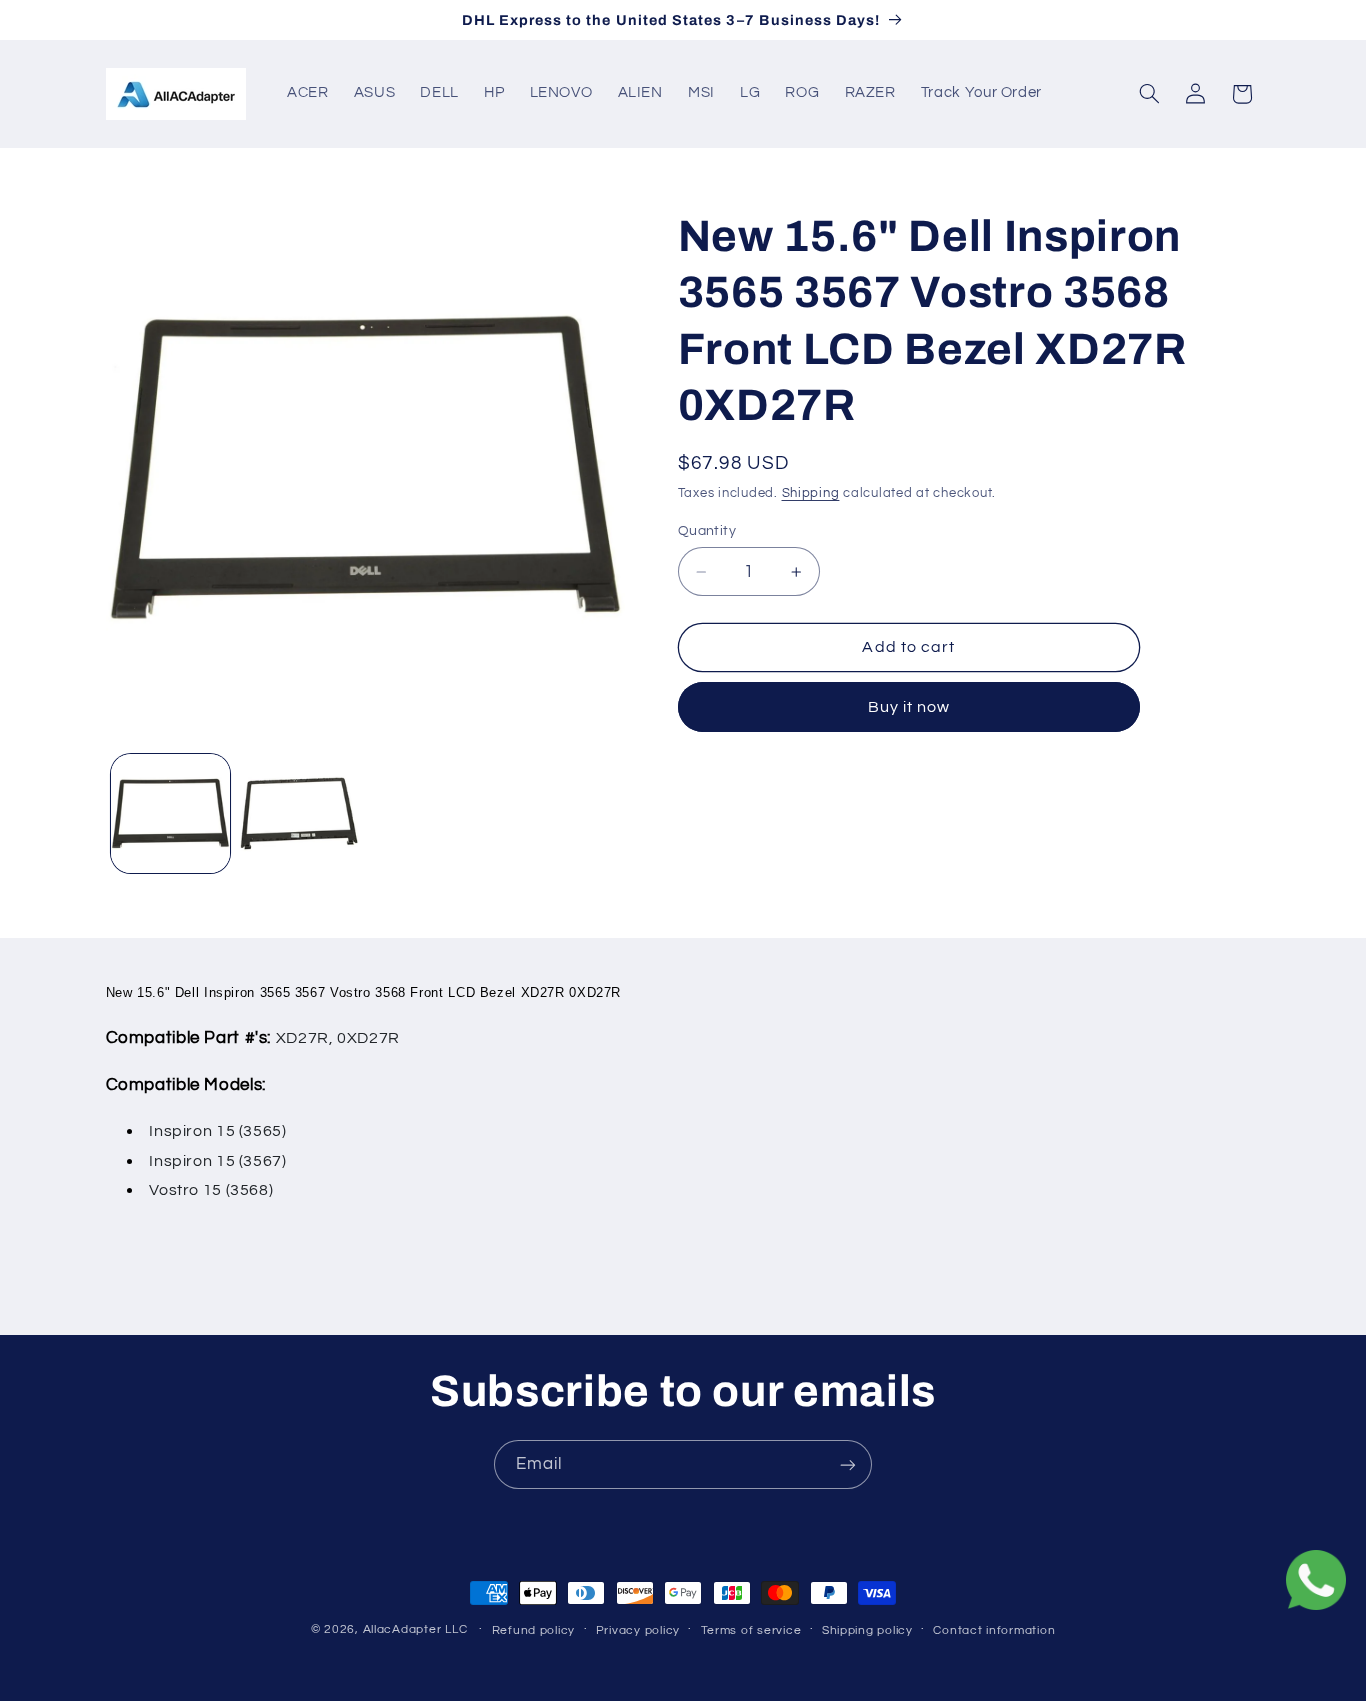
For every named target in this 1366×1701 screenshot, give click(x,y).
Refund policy (534, 1630)
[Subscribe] (848, 1464)
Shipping (811, 493)
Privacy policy (638, 1630)
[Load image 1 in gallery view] (170, 813)
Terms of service (751, 1630)
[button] (1149, 94)
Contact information (994, 1630)
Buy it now (909, 707)
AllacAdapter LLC (415, 1629)
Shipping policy (867, 1630)
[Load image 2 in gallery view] (299, 813)
